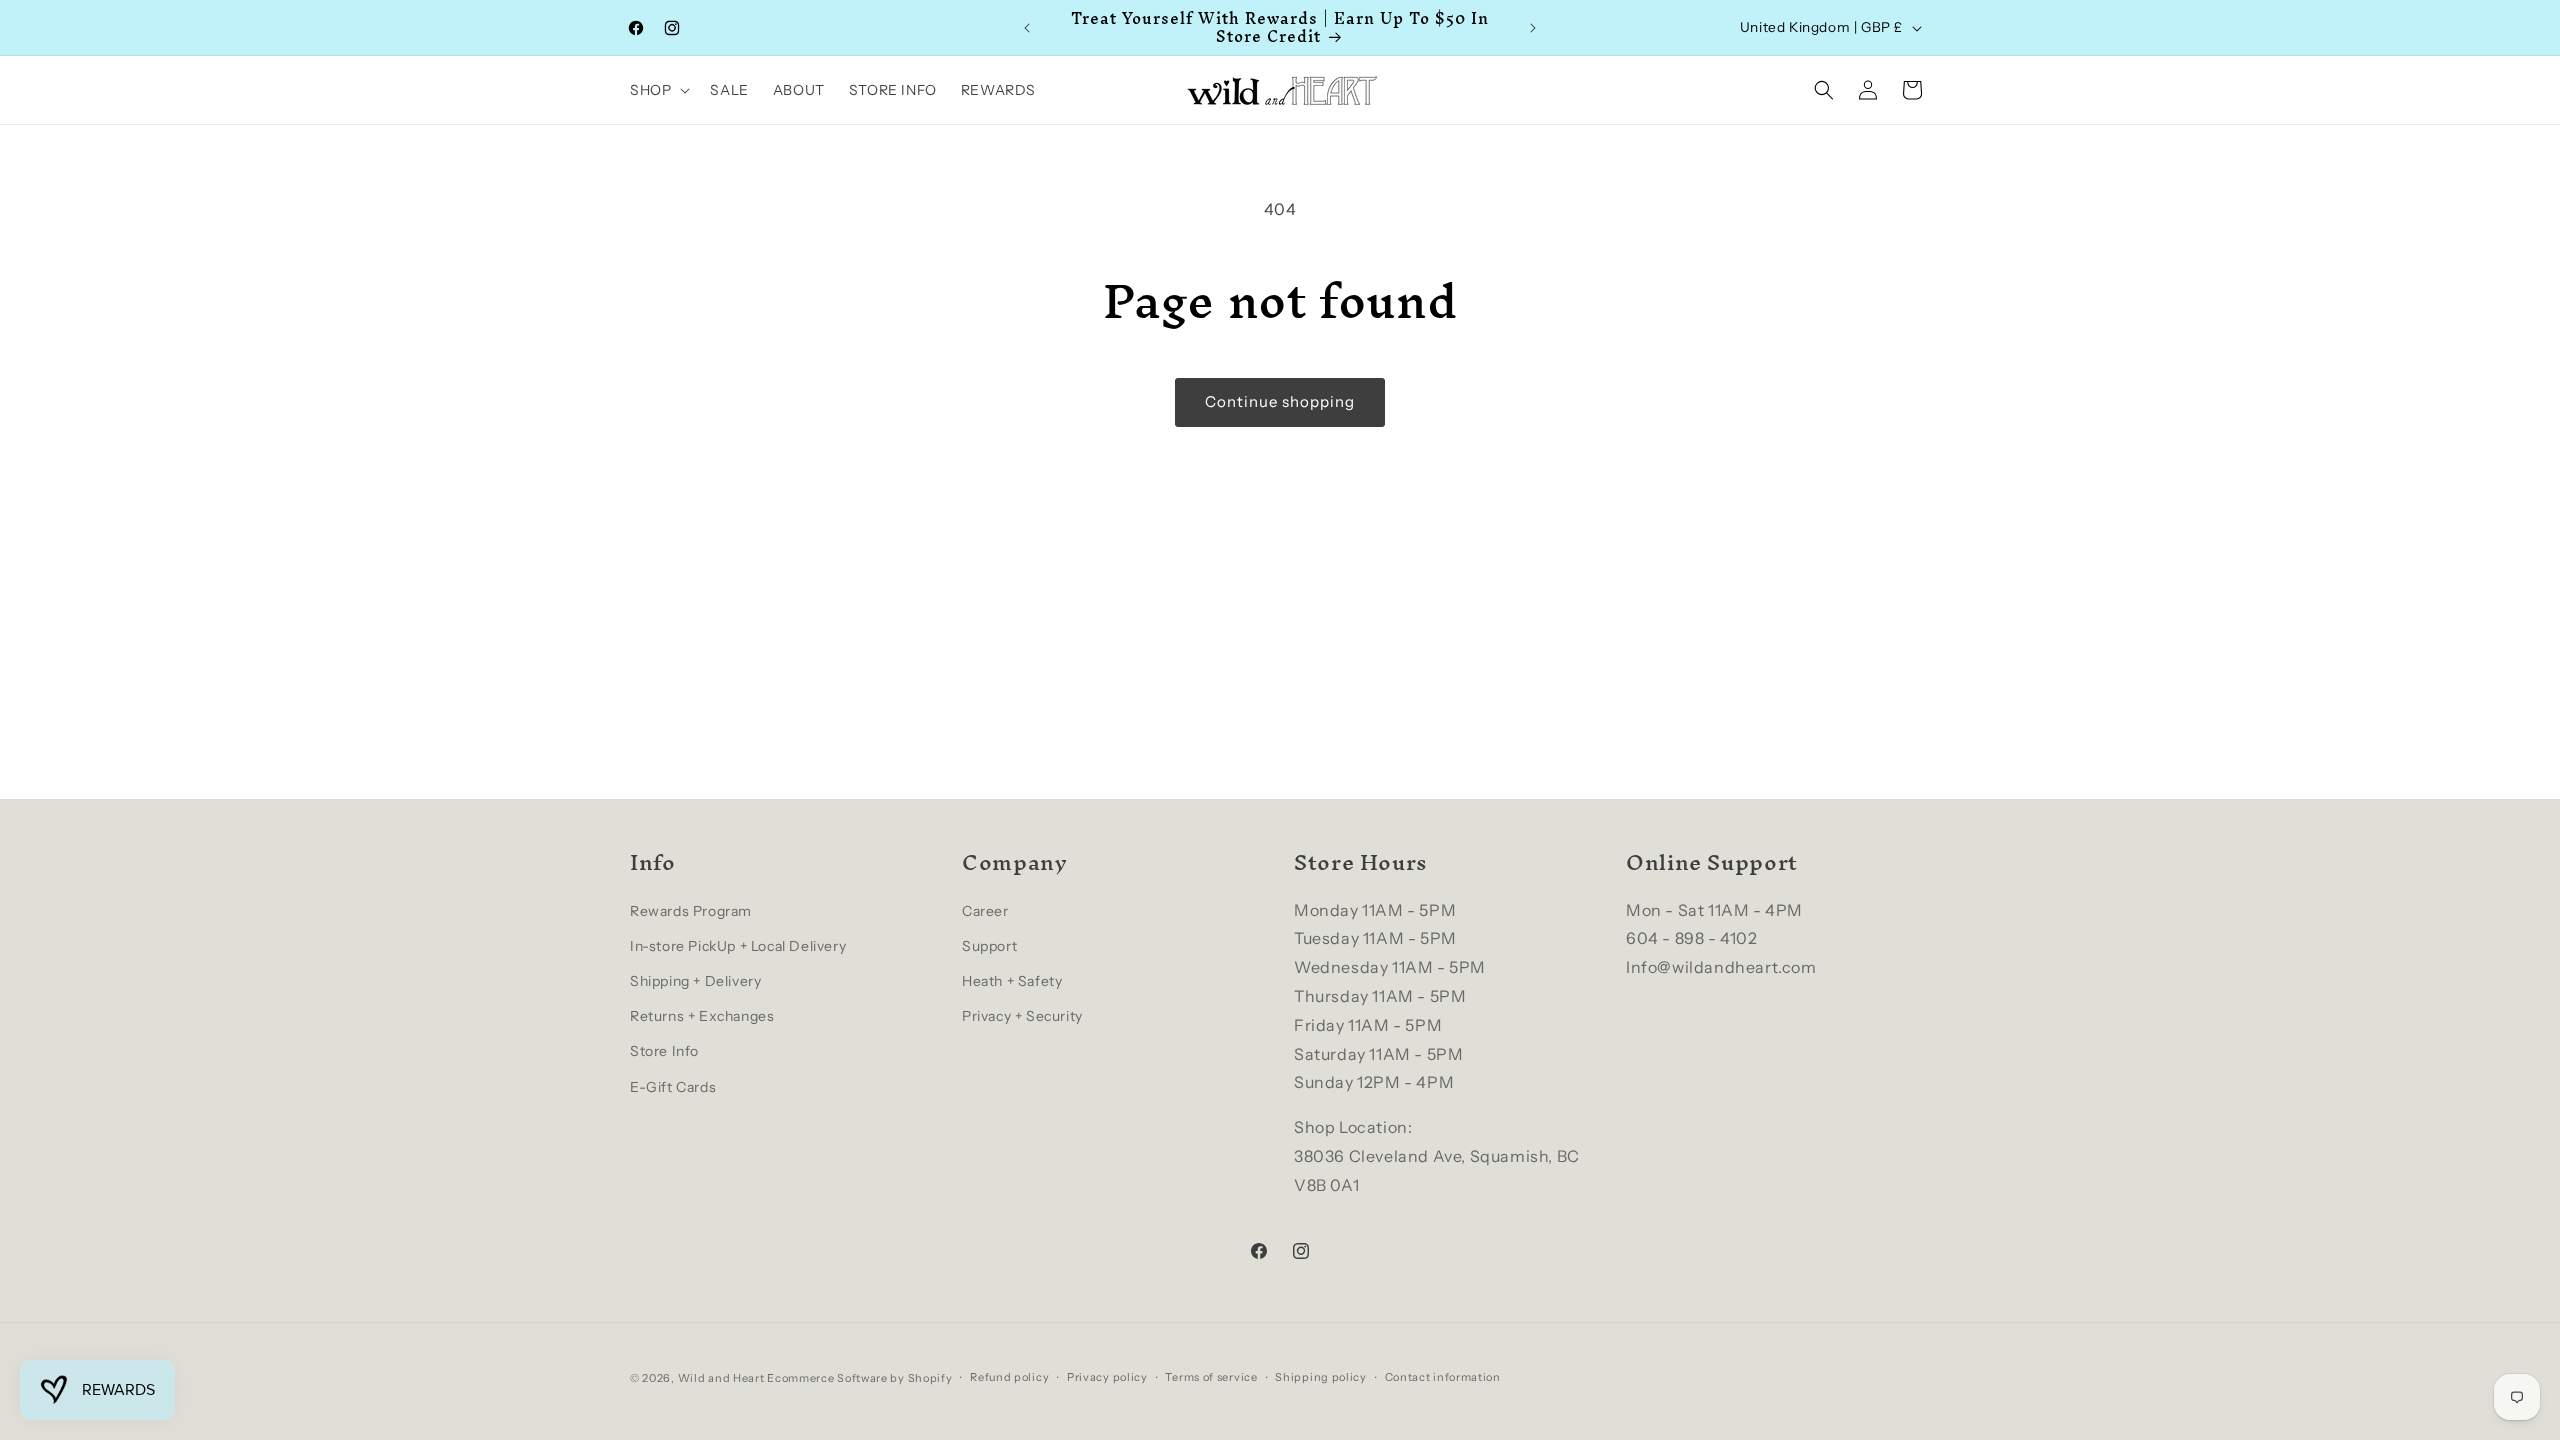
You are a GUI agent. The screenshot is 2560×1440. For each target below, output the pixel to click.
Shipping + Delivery (695, 981)
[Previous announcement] (1027, 28)
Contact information (1443, 1377)
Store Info (664, 1051)
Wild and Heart (721, 1378)
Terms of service (1211, 1377)
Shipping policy (1321, 1377)
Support (989, 946)
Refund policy (1009, 1377)
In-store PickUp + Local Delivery (738, 946)
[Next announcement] (1533, 28)
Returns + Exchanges (702, 1016)
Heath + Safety (1012, 981)
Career (985, 911)
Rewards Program (691, 911)
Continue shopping (1280, 401)
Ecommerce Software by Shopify (859, 1378)
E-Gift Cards (673, 1087)
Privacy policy (1107, 1377)
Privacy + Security (1022, 1016)
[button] (658, 90)
